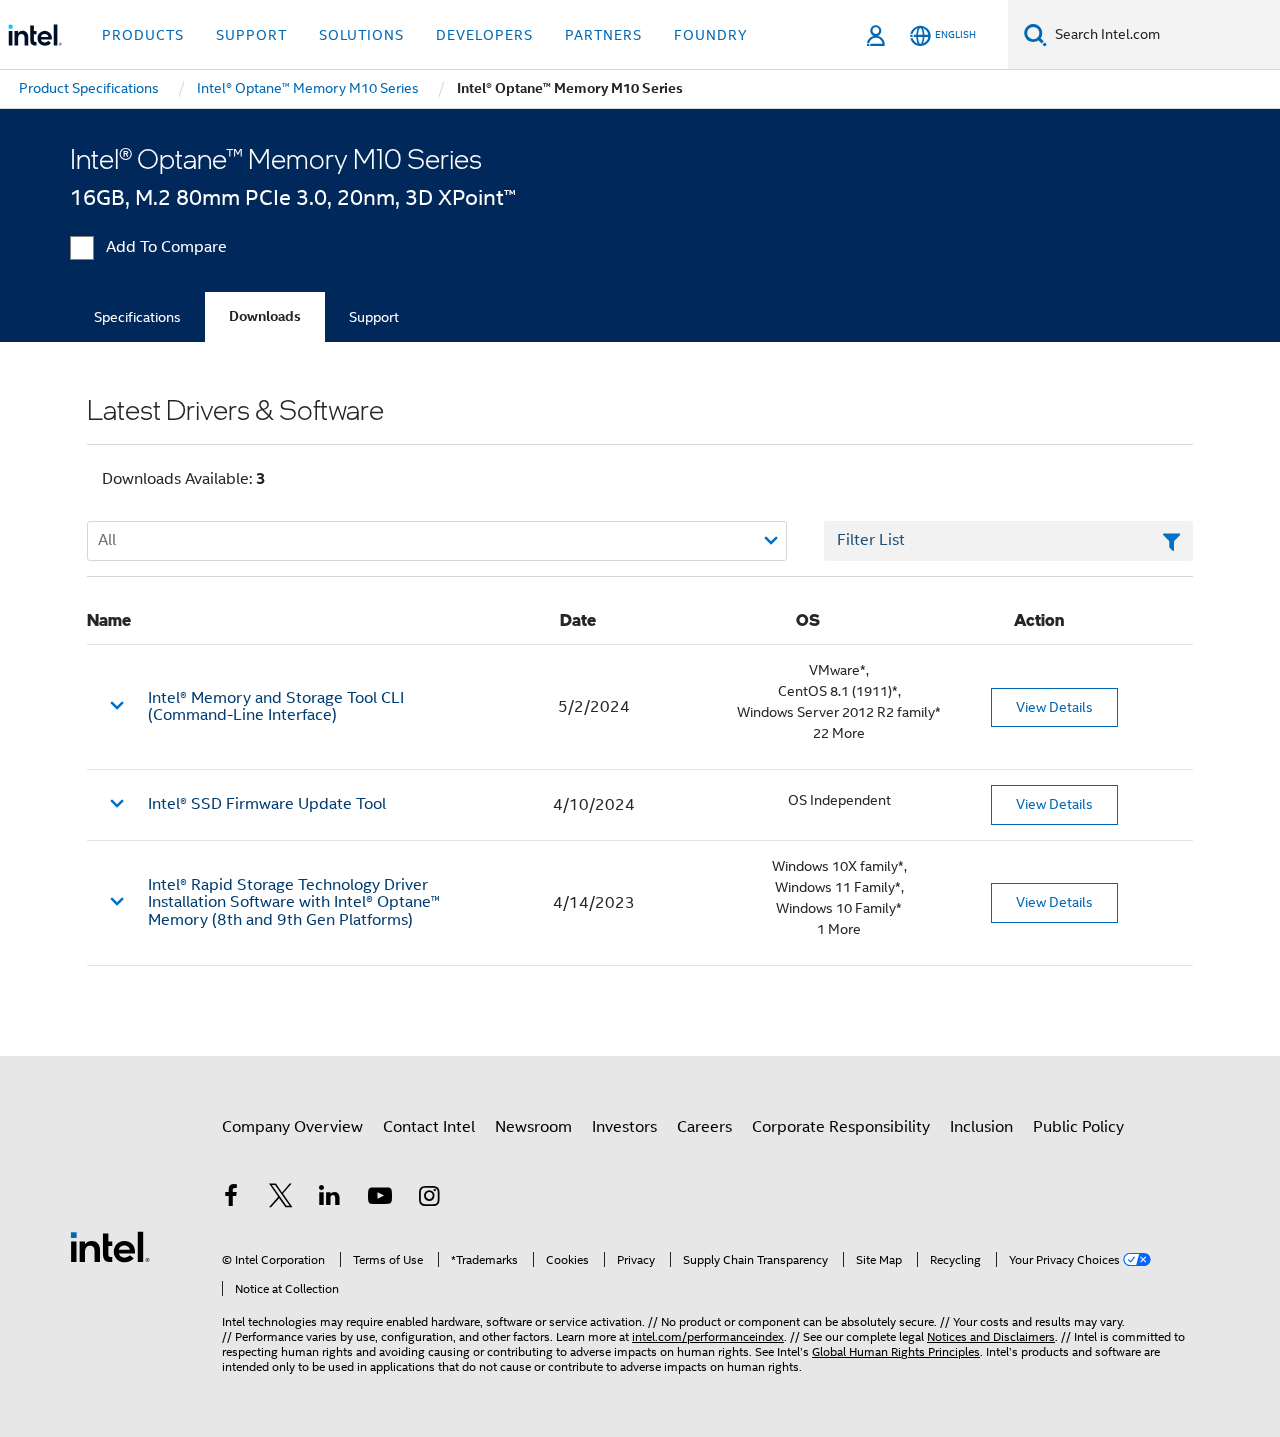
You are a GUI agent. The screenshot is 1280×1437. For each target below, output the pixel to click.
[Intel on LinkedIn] (330, 1199)
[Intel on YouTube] (380, 1199)
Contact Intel (429, 1127)
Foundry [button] (711, 35)
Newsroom (533, 1127)
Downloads (265, 316)
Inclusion (981, 1127)
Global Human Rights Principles (896, 1351)
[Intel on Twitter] (281, 1199)
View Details (1054, 707)
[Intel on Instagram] (429, 1199)
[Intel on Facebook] (231, 1199)
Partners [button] (603, 35)
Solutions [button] (361, 35)
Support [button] (251, 35)
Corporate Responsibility (841, 1127)
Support (374, 317)
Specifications (137, 317)
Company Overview (292, 1127)
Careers (704, 1127)
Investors (624, 1127)
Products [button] (143, 35)
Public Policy (1078, 1127)
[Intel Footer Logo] (110, 1246)
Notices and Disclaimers (991, 1336)
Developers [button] (484, 35)
